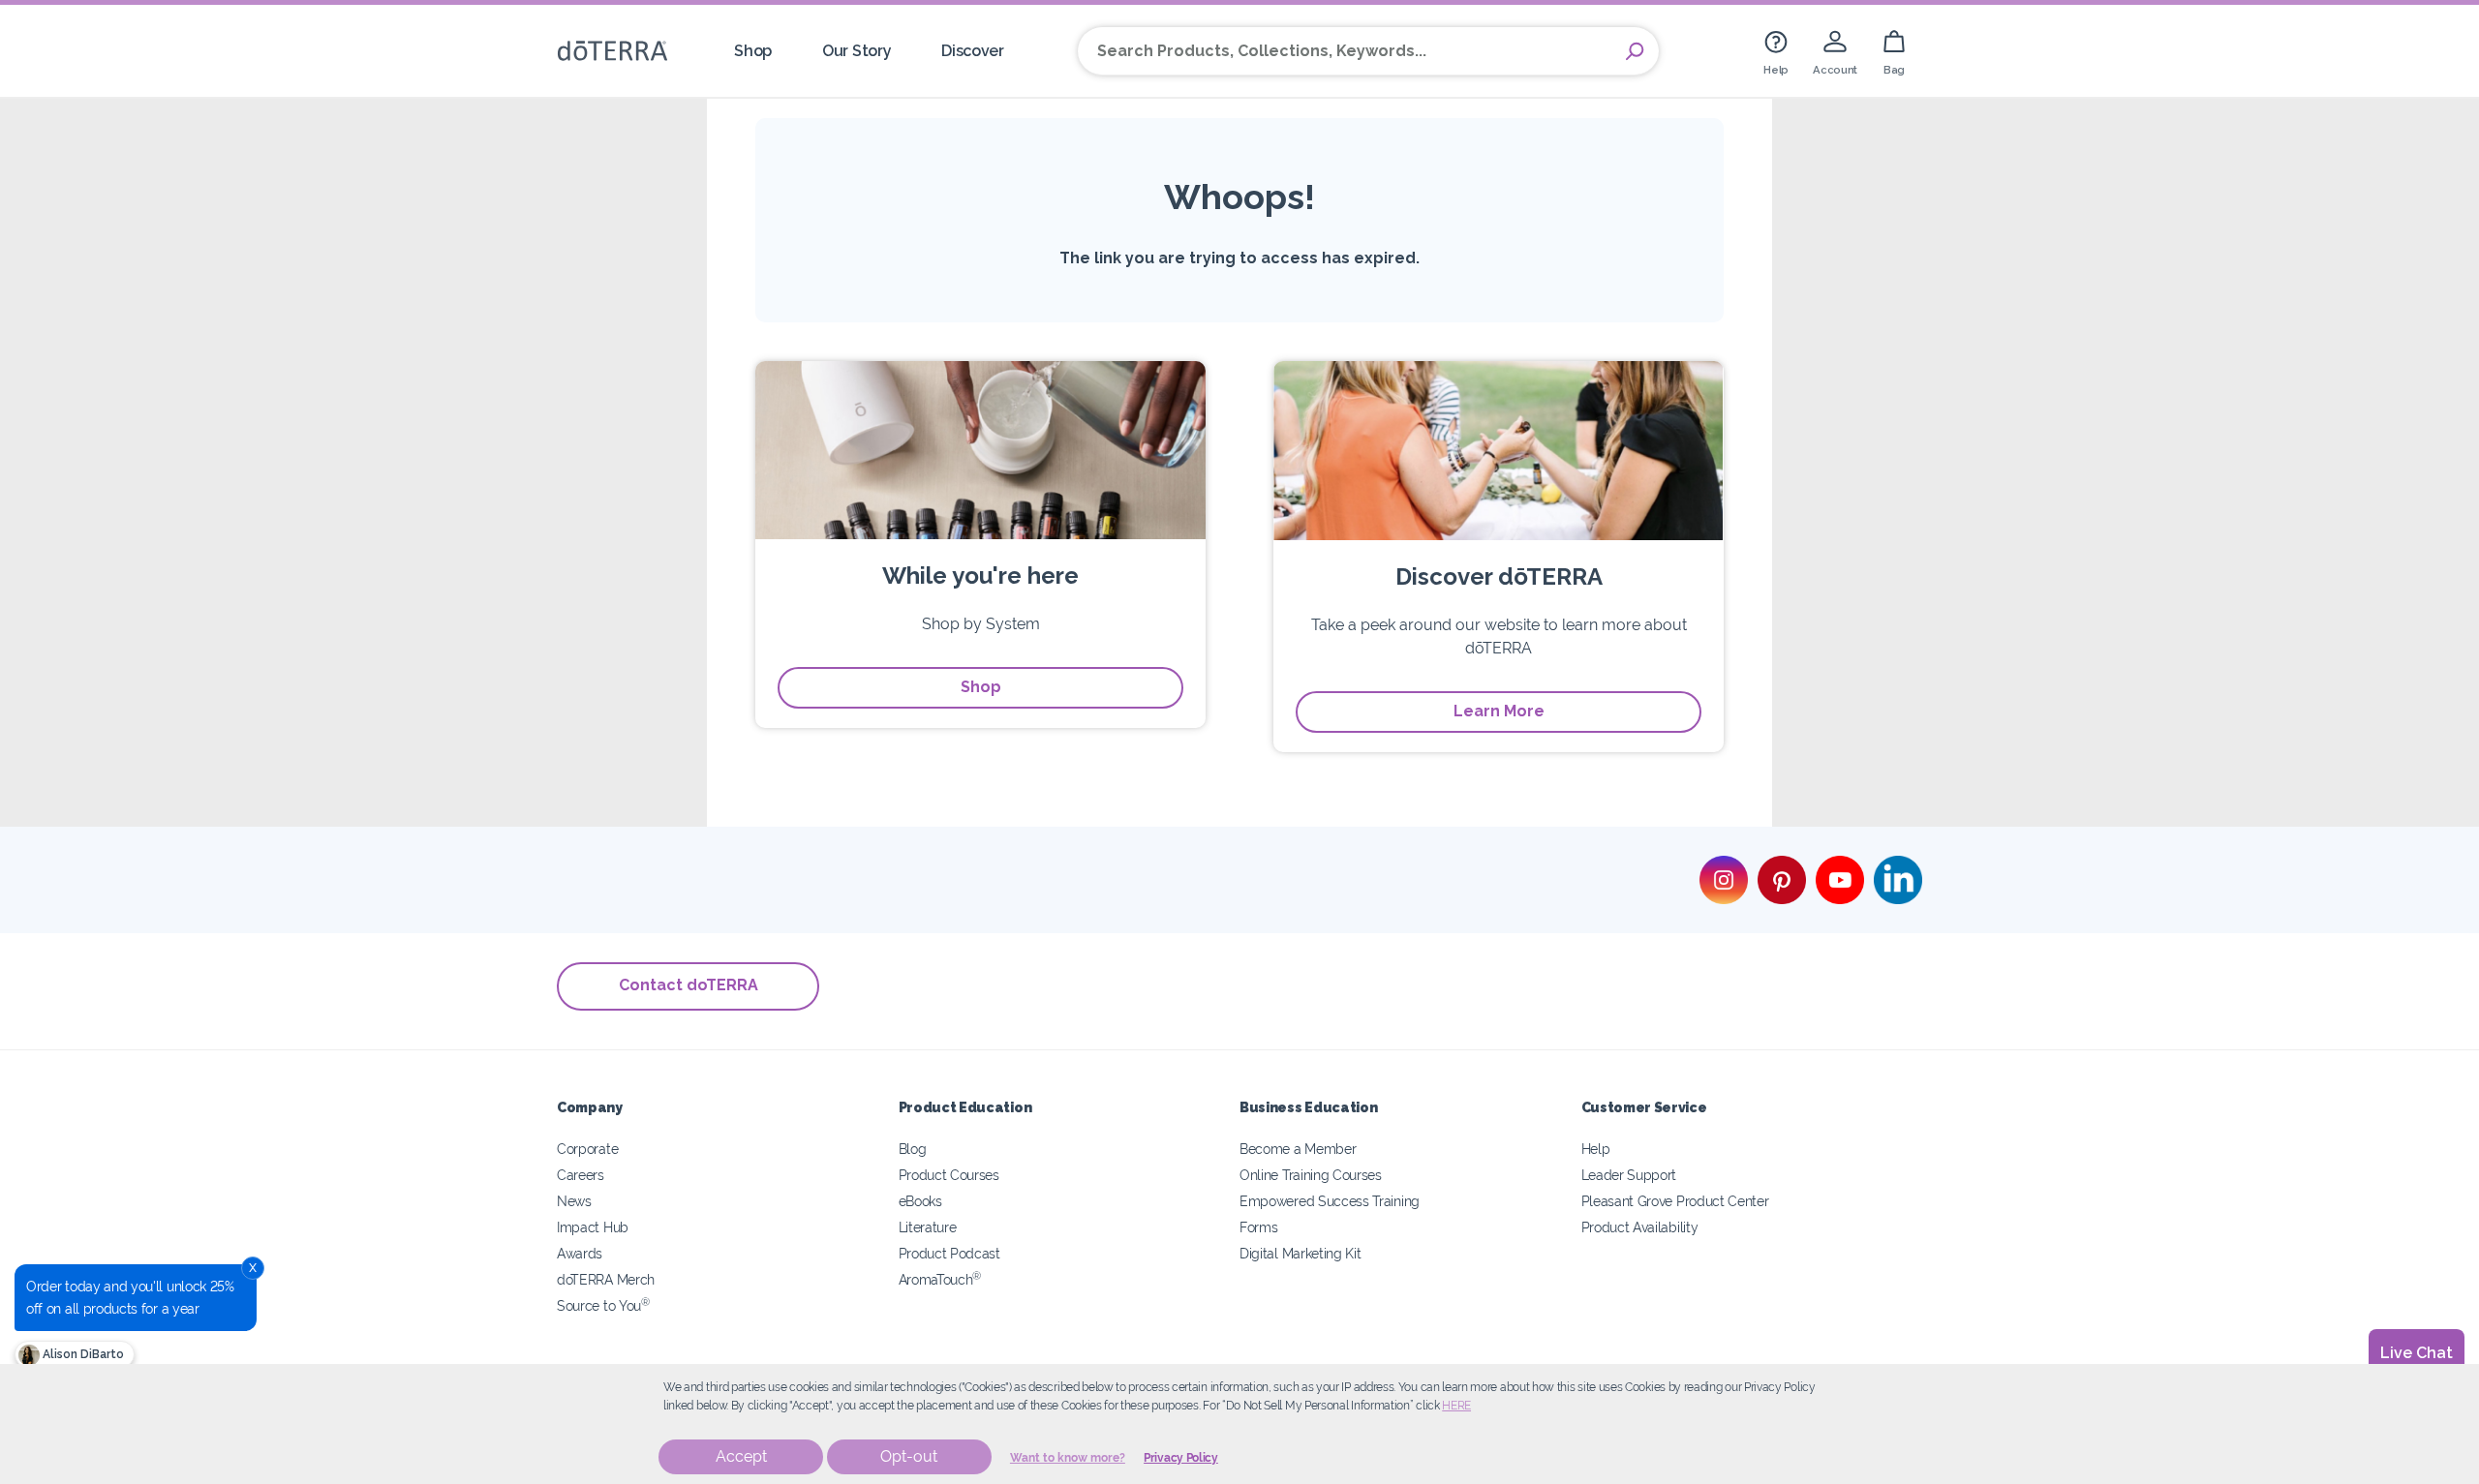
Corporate (587, 1149)
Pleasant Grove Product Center (1675, 1201)
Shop (981, 687)
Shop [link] (753, 51)
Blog (913, 1149)
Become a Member (1298, 1149)
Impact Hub (593, 1227)
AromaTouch (940, 1279)
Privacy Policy (1181, 1458)
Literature (928, 1227)
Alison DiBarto (82, 1354)
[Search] (1635, 51)
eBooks (920, 1201)
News (574, 1201)
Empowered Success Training (1330, 1201)
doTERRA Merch (606, 1279)
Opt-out (909, 1456)
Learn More (1499, 711)
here (1456, 1406)
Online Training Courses (1311, 1175)
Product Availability (1640, 1227)
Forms (1258, 1227)
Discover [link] (973, 51)
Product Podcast (949, 1253)
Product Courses (949, 1175)
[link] (1776, 51)
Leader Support (1629, 1175)
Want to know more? (1068, 1458)
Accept (741, 1456)
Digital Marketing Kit (1301, 1253)
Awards (580, 1253)
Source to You (603, 1305)
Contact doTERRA (689, 985)
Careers (581, 1175)
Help (1596, 1149)
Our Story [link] (857, 51)
